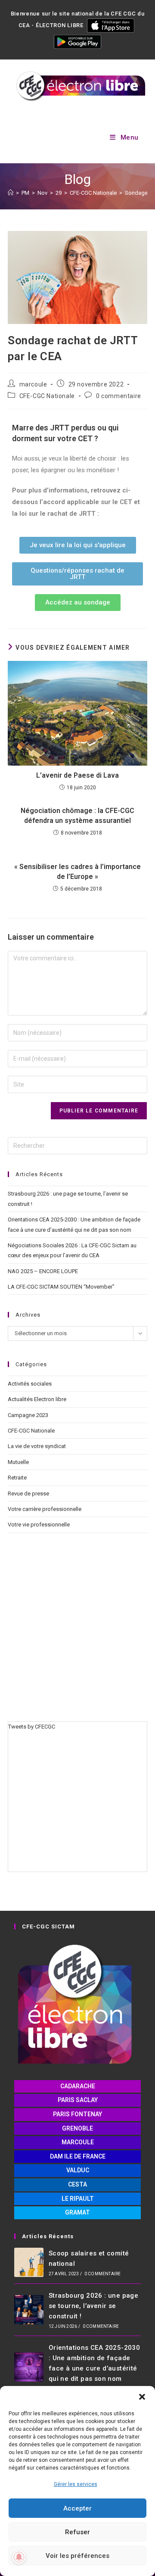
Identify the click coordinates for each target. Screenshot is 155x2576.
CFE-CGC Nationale (47, 396)
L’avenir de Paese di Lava (77, 775)
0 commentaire (119, 396)
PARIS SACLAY (78, 2100)
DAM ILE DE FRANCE (78, 2156)
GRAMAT (77, 2212)
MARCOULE (78, 2142)
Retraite (17, 1478)
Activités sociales (30, 1384)
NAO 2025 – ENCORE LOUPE (43, 1271)
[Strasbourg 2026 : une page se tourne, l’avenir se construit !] (29, 2310)
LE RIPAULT (78, 2199)
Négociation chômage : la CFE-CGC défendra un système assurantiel (77, 815)
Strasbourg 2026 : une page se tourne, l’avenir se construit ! (93, 2306)
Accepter (77, 2508)
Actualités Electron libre (37, 1399)
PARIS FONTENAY (77, 2114)
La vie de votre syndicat (37, 1446)
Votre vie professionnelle (39, 1525)
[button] (142, 2397)
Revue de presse (28, 1494)
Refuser (77, 2532)
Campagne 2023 (28, 1415)
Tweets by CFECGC (32, 1727)
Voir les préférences (77, 2556)
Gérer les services (76, 2484)
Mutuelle (18, 1462)
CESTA (77, 2184)
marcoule (33, 384)
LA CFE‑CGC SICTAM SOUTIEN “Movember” (61, 1287)
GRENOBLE (77, 2128)
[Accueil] (11, 193)
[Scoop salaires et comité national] (29, 2262)
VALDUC (78, 2170)
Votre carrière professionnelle (45, 1509)
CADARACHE (78, 2086)
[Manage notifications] (19, 2557)
